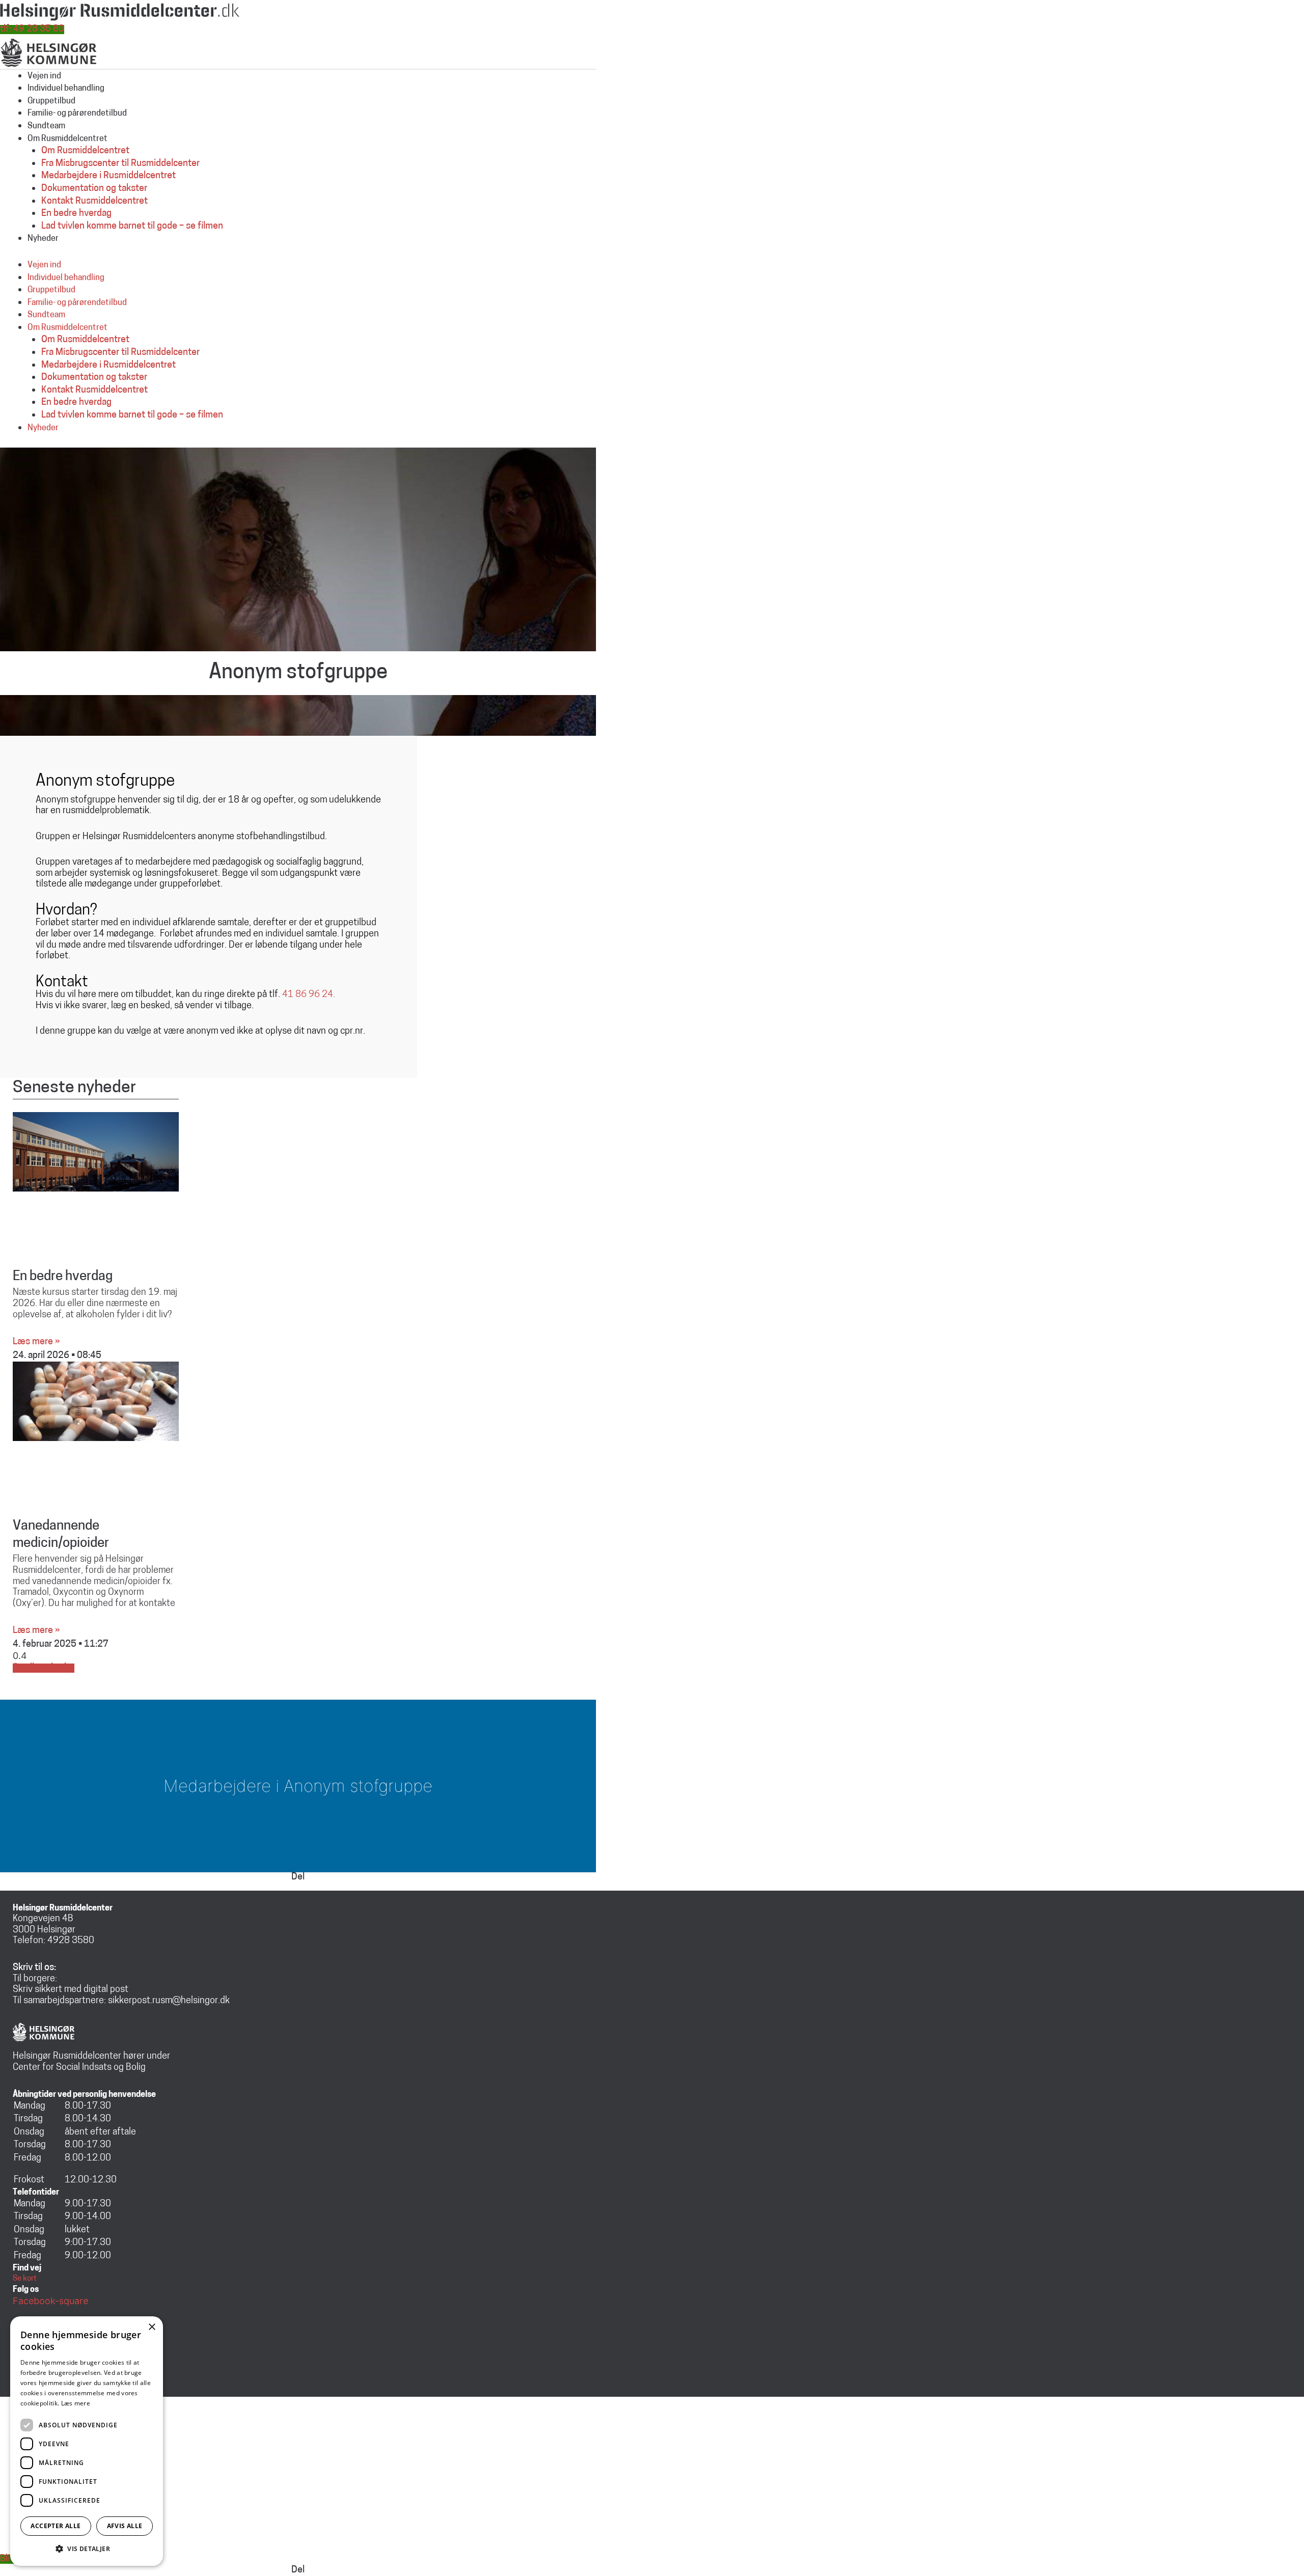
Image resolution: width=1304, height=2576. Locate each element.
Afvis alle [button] (125, 2526)
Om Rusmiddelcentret (67, 139)
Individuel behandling (66, 89)
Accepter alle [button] (56, 2526)
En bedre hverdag (76, 214)
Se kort (25, 2279)
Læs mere (76, 2403)
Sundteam (46, 126)
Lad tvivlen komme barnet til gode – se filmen (132, 227)
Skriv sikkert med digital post (71, 1990)
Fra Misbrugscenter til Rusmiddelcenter (120, 164)
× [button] (152, 2327)
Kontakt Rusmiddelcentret (94, 202)
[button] (87, 2549)
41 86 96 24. (309, 995)
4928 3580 (71, 1941)
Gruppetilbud (51, 101)
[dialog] (87, 2441)
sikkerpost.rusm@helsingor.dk (169, 2001)
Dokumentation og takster (94, 189)
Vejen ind (44, 76)
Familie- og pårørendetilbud (77, 114)
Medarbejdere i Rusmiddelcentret (108, 176)
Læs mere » (36, 1342)
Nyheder (43, 239)
